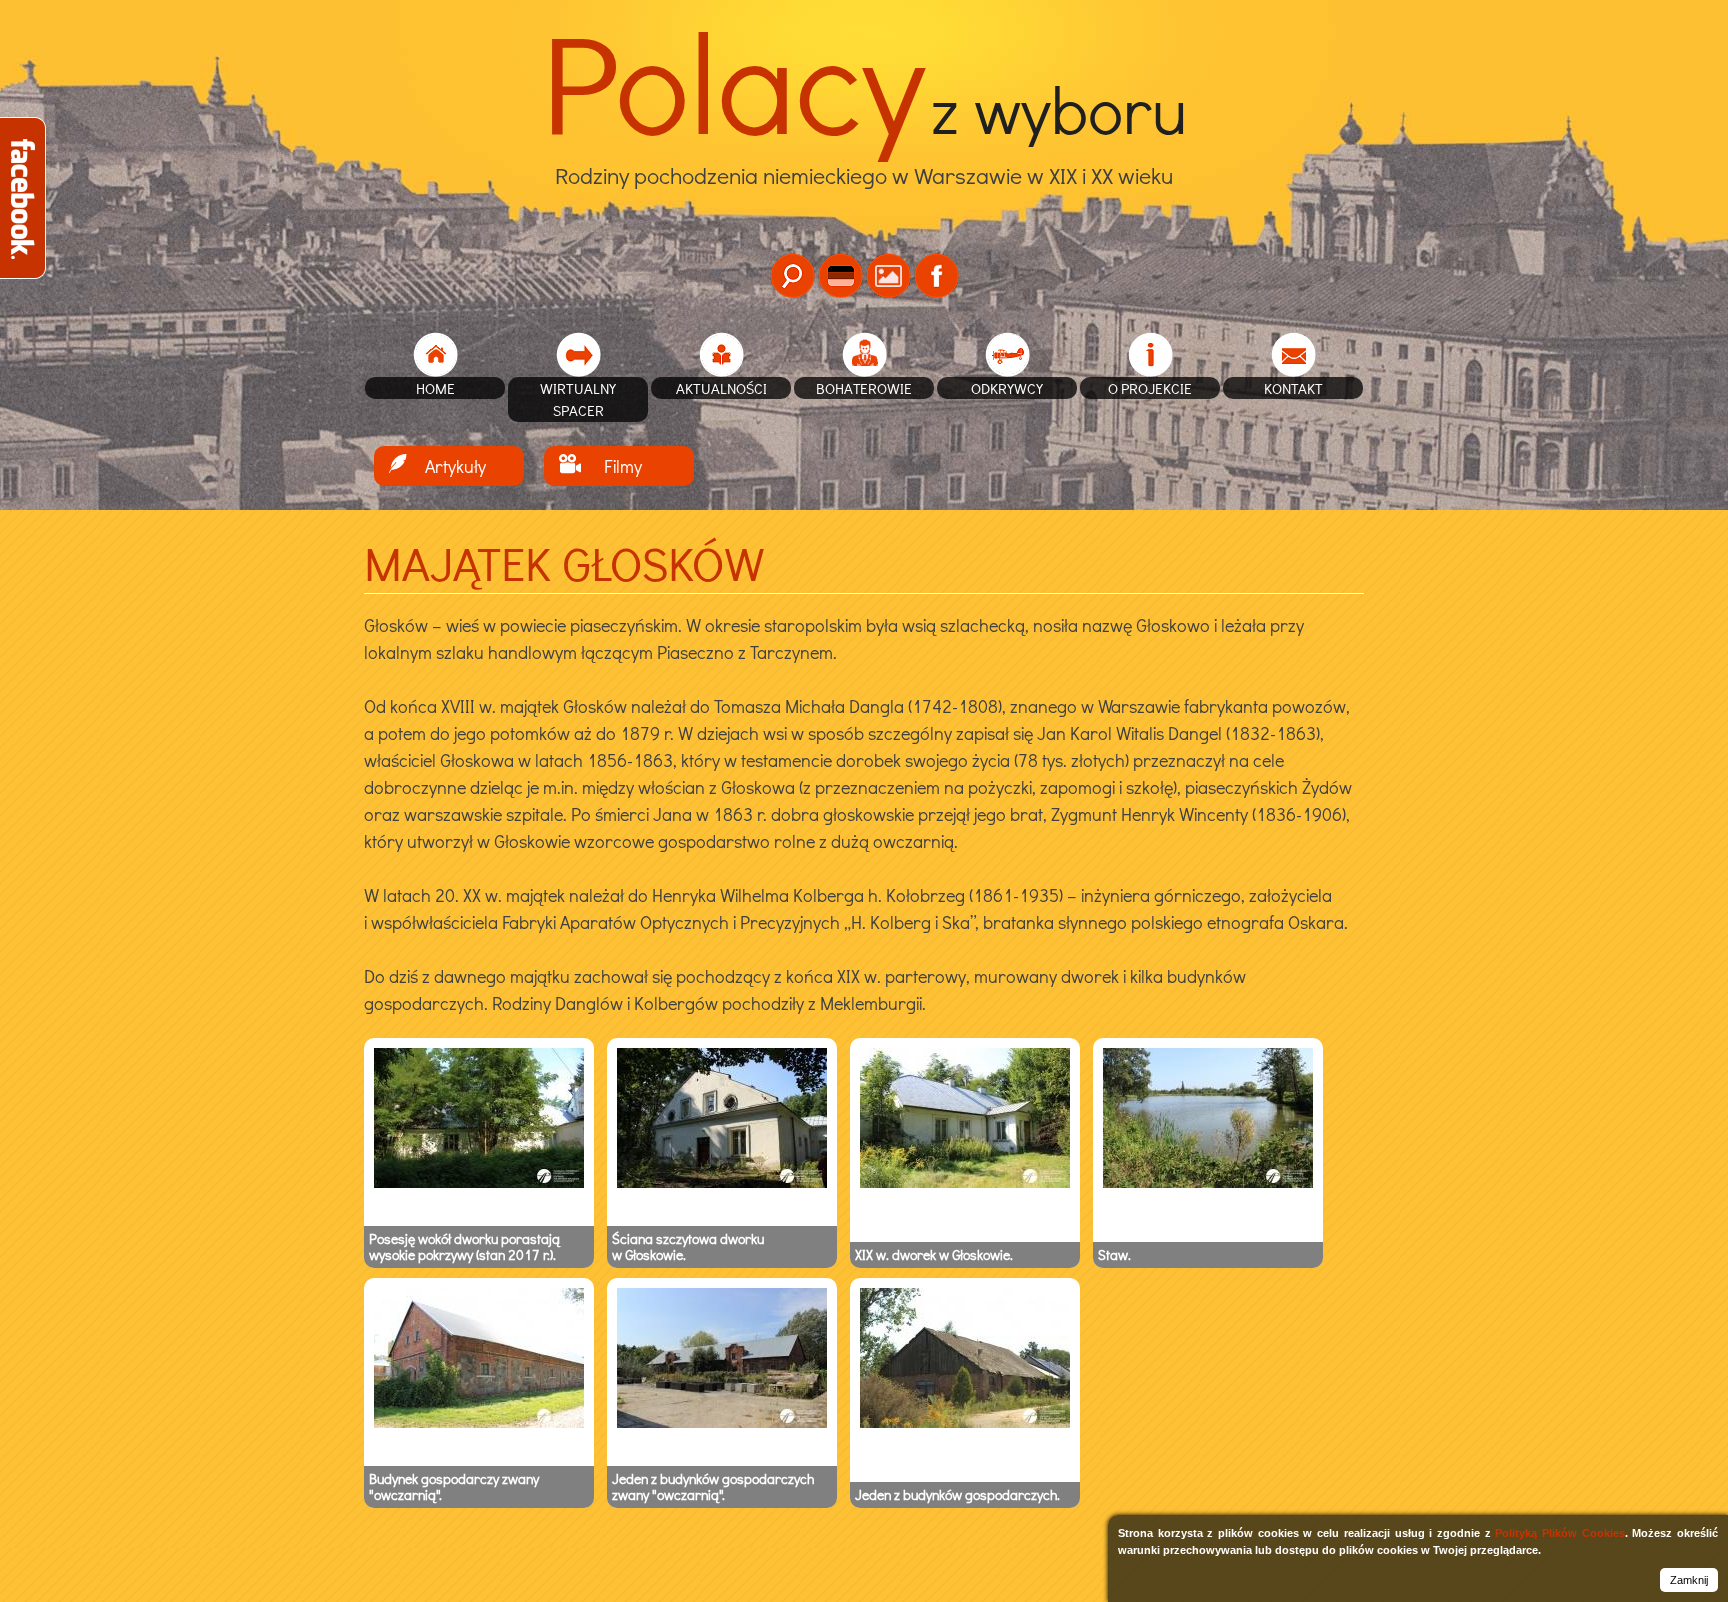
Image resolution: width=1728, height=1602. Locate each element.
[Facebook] (936, 275)
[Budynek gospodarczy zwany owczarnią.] (479, 1423)
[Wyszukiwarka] (792, 275)
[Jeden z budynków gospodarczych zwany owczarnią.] (722, 1423)
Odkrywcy (1007, 388)
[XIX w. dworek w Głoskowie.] (965, 1183)
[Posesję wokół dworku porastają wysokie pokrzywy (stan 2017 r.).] (479, 1183)
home (435, 388)
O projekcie (1150, 388)
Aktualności (721, 388)
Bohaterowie (864, 388)
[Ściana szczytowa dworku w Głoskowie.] (722, 1183)
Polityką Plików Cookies (1559, 1533)
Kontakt (1293, 388)
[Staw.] (1208, 1183)
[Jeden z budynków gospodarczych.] (965, 1423)
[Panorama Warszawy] (888, 275)
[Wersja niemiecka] (840, 275)
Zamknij (1689, 1580)
